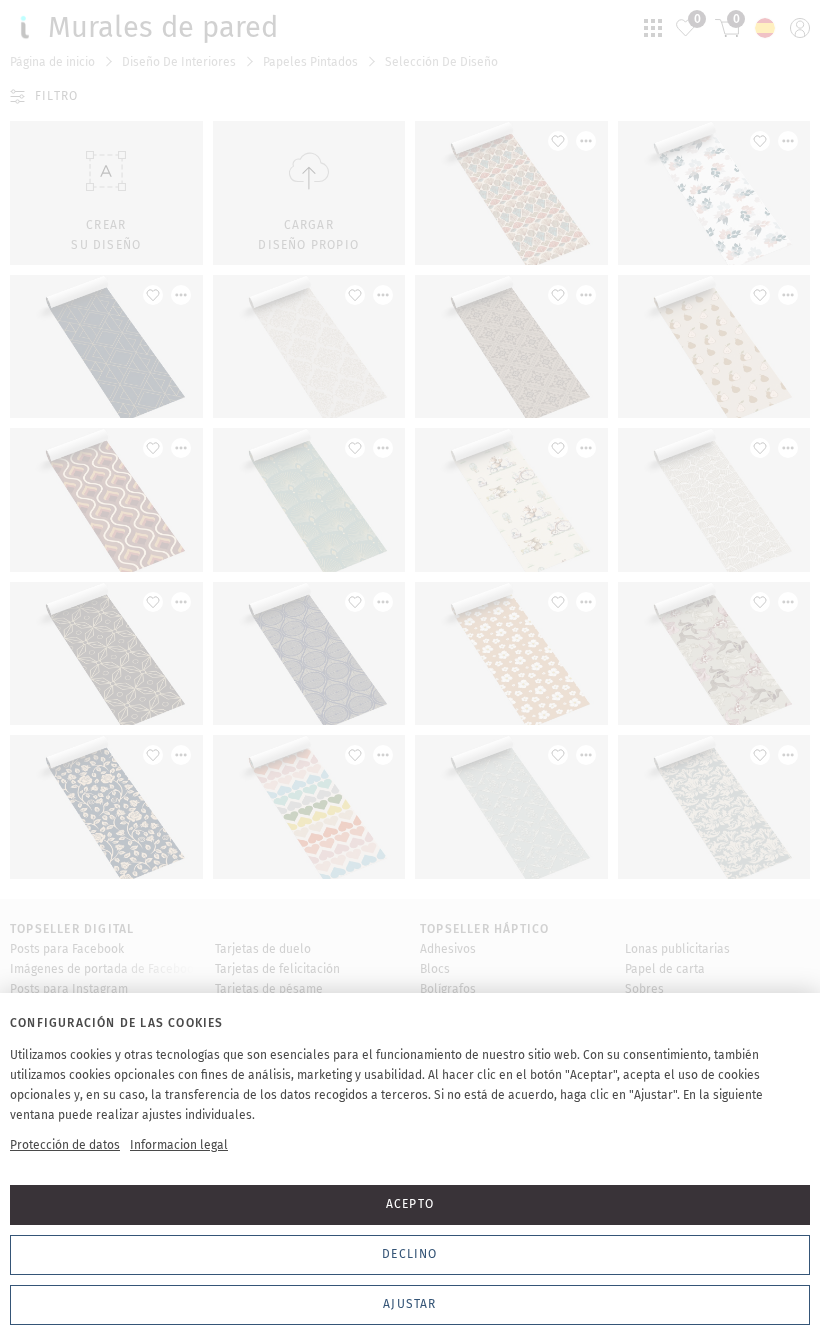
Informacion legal (179, 1145)
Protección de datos (65, 1145)
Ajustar (409, 1304)
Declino (409, 1254)
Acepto (410, 1204)
